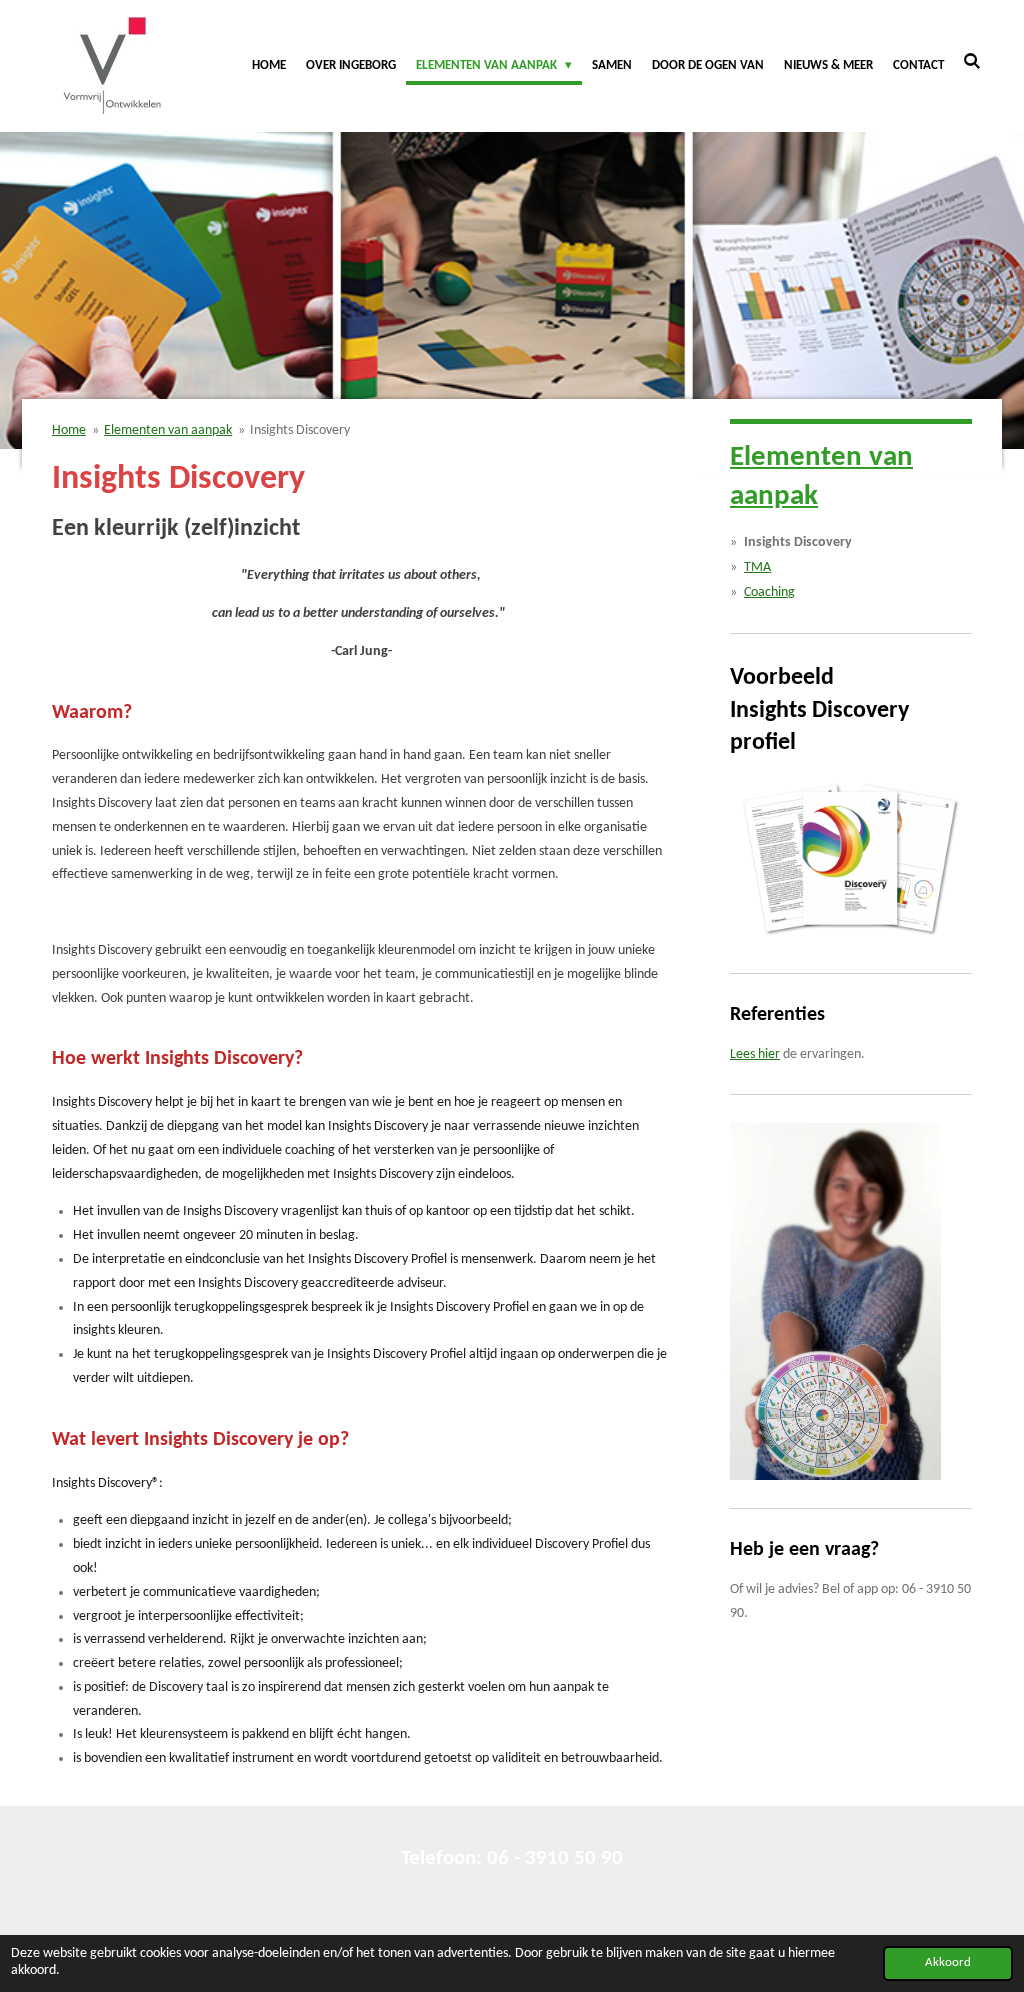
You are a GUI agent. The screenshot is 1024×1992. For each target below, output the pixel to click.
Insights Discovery (300, 430)
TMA (757, 567)
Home (69, 430)
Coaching (769, 592)
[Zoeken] (973, 63)
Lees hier (755, 1054)
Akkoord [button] (948, 1963)
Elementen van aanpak (168, 430)
